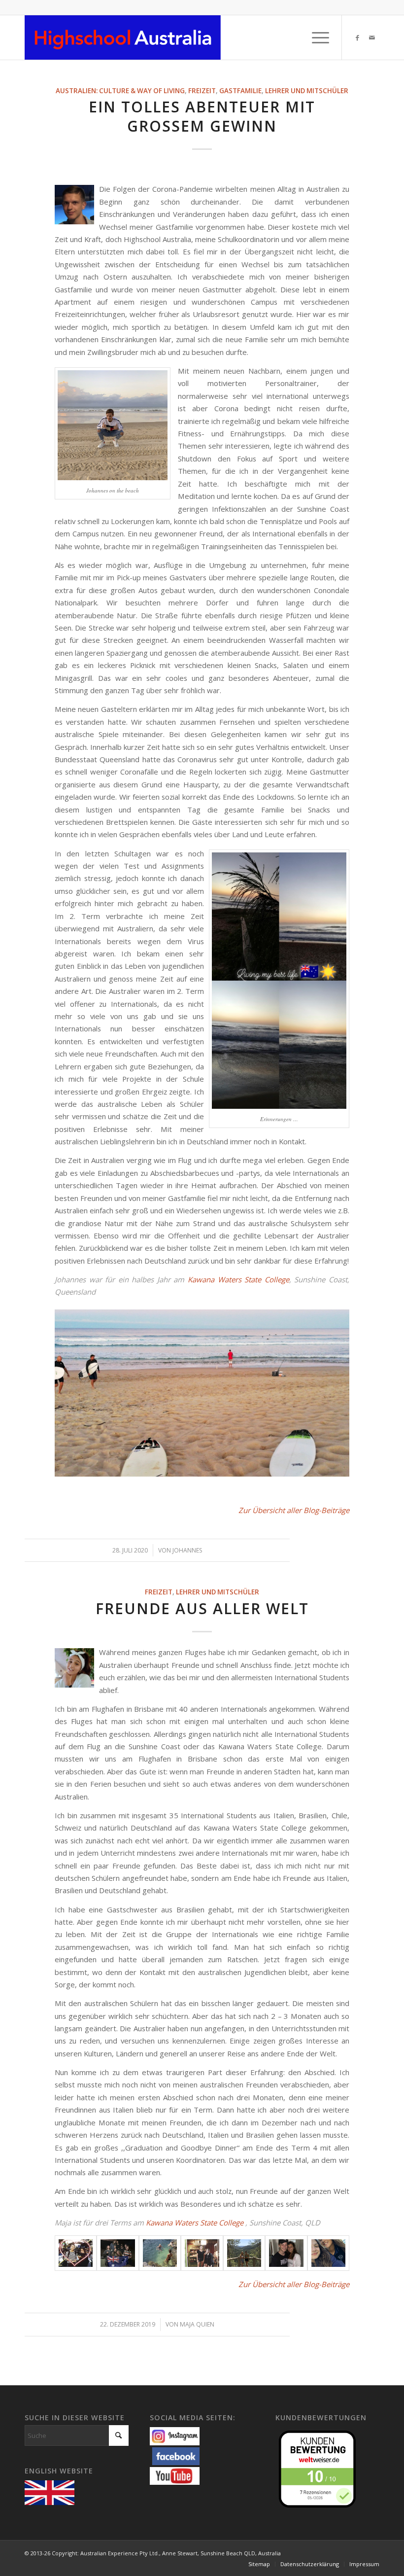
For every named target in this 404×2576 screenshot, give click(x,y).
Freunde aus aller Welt (202, 1608)
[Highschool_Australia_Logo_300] (123, 37)
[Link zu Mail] (372, 37)
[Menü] (316, 37)
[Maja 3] (160, 2253)
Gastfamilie (240, 91)
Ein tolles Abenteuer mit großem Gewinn (202, 116)
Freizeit (202, 91)
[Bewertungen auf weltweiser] (320, 2468)
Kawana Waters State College (238, 1279)
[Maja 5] (244, 2253)
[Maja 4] (202, 2253)
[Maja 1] (76, 2253)
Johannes (187, 1550)
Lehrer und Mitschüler (307, 91)
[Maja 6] (286, 2253)
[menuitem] (316, 37)
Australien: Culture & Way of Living (120, 91)
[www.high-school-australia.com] (52, 2492)
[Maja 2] (118, 2253)
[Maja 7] (328, 2253)
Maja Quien (197, 2324)
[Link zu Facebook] (357, 37)
